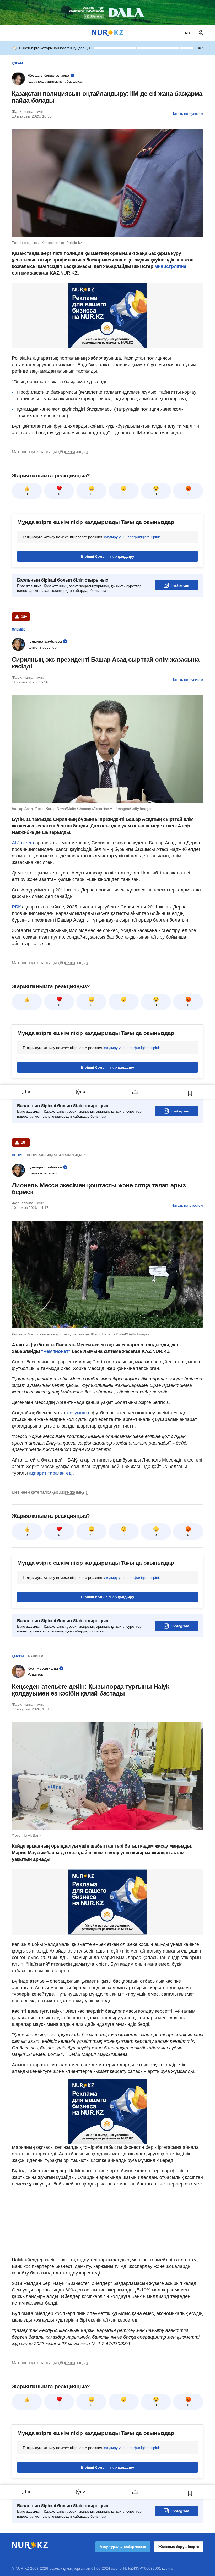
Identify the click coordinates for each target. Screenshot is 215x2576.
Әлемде (19, 629)
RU (187, 33)
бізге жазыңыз (74, 452)
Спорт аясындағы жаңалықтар (56, 1155)
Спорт (17, 1155)
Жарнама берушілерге (179, 2547)
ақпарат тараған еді (51, 1473)
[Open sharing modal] (135, 1092)
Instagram (180, 585)
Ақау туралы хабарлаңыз (123, 2547)
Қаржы (18, 1656)
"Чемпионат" (56, 1351)
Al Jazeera (23, 843)
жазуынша (77, 1413)
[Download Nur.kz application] (107, 13)
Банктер (36, 1656)
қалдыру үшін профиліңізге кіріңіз (132, 537)
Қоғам (17, 63)
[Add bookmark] (190, 1093)
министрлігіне (170, 266)
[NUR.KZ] (107, 33)
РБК (17, 907)
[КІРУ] (201, 33)
